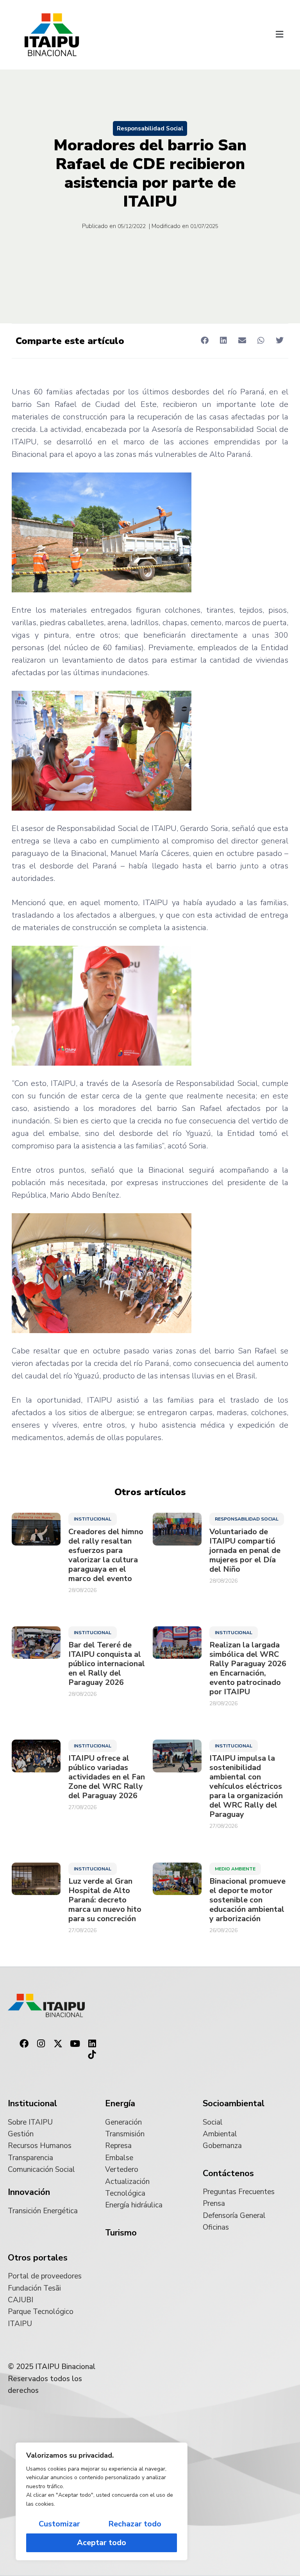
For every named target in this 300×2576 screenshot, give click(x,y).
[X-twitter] (58, 2044)
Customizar (59, 2524)
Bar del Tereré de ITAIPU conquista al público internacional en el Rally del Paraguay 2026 (107, 1664)
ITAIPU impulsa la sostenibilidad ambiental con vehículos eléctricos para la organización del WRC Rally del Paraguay (246, 1786)
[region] (102, 2501)
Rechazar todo (135, 2524)
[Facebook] (24, 2044)
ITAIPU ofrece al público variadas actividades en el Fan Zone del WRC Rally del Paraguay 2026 (107, 1777)
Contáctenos (228, 2173)
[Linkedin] (92, 2044)
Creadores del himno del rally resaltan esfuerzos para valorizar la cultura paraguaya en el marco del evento (106, 1555)
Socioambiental (234, 2104)
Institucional (93, 1519)
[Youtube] (75, 2044)
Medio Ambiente (235, 1869)
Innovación (29, 2192)
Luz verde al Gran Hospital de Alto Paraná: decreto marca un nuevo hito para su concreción (105, 1900)
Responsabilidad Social (150, 128)
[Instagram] (41, 2044)
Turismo (121, 2233)
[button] (280, 35)
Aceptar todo (102, 2543)
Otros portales (38, 2258)
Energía (120, 2104)
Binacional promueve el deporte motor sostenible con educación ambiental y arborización (247, 1900)
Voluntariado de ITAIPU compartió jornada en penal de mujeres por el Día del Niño (245, 1551)
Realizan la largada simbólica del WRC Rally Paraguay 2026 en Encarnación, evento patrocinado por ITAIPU (248, 1669)
